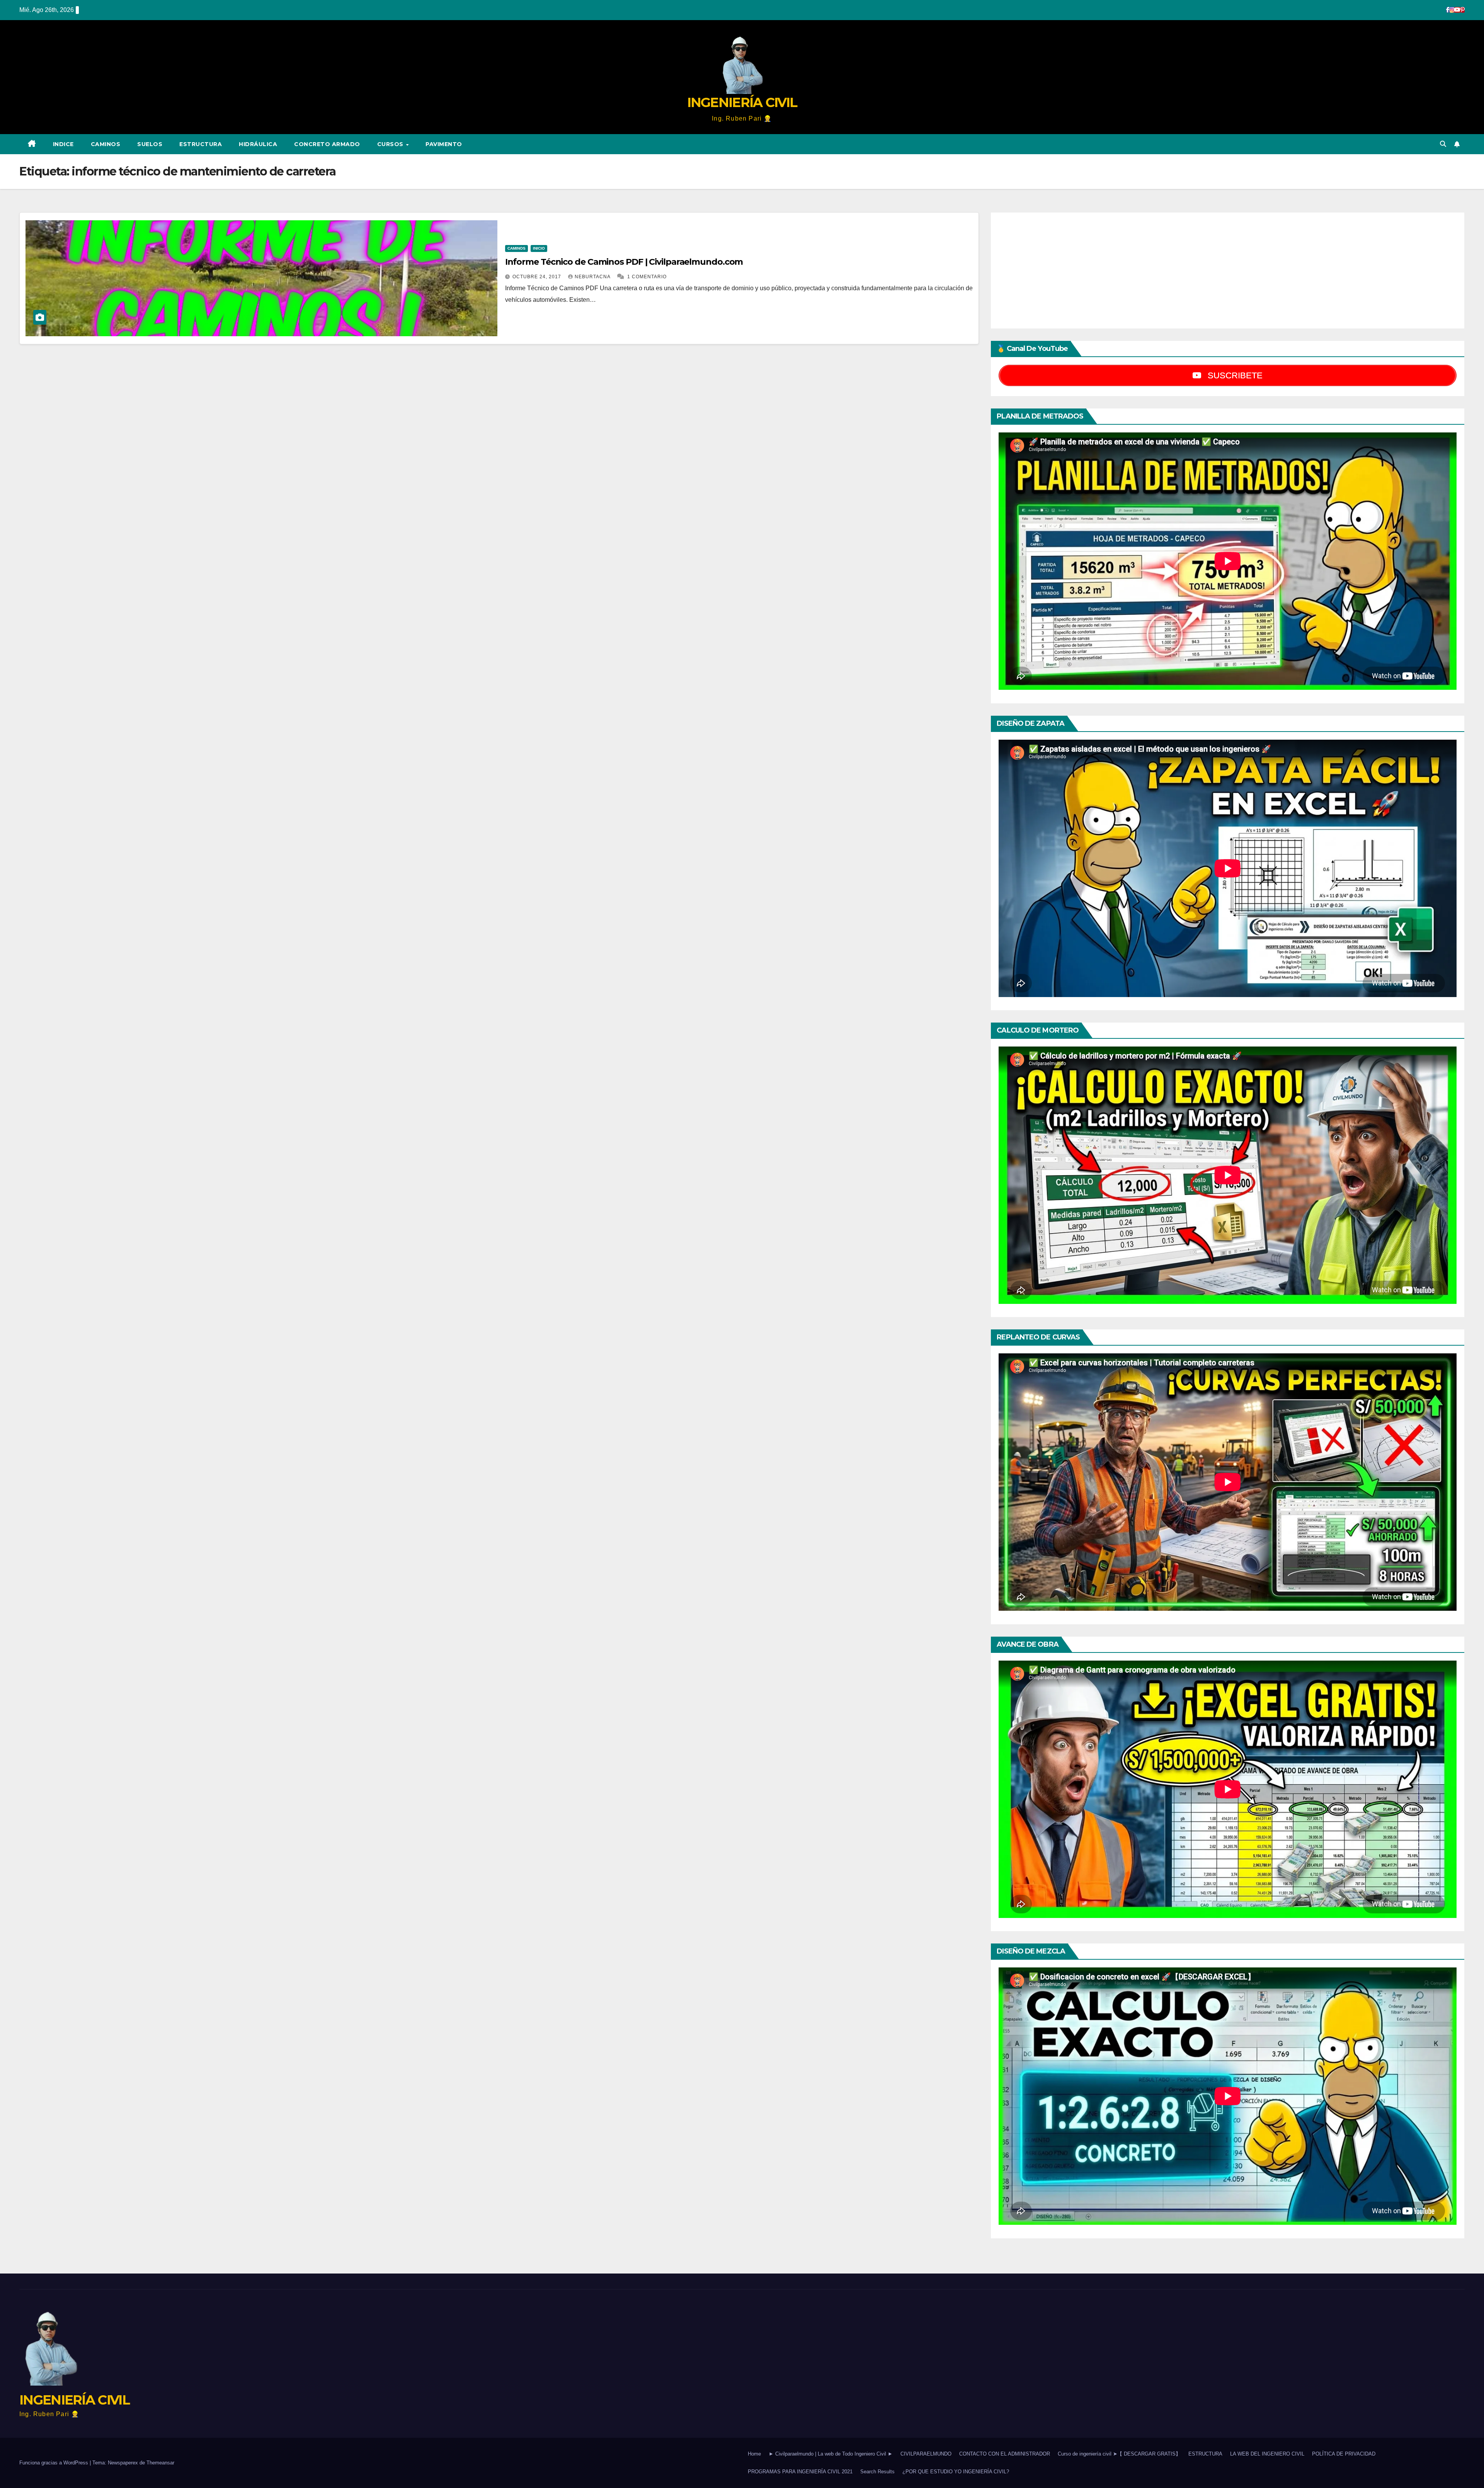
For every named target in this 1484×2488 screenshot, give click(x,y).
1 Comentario (647, 277)
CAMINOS (106, 144)
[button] (1443, 144)
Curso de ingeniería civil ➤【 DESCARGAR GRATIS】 (1119, 2454)
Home (754, 2454)
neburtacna (593, 277)
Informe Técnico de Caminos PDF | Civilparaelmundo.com (624, 262)
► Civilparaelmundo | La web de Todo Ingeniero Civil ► (831, 2454)
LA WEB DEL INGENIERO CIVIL (1267, 2454)
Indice (63, 144)
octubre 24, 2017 (538, 277)
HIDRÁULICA (258, 144)
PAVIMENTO (444, 144)
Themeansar (160, 2463)
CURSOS (391, 144)
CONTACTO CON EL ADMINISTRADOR (1005, 2454)
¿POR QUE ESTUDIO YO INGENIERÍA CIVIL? (956, 2472)
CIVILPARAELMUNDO (926, 2454)
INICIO (539, 248)
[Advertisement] (1228, 271)
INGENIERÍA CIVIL (742, 102)
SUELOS (150, 144)
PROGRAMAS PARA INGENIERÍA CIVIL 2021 (800, 2472)
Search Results (877, 2472)
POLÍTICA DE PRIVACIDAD (1344, 2454)
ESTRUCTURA (201, 144)
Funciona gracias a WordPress (54, 2463)
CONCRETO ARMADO (327, 144)
